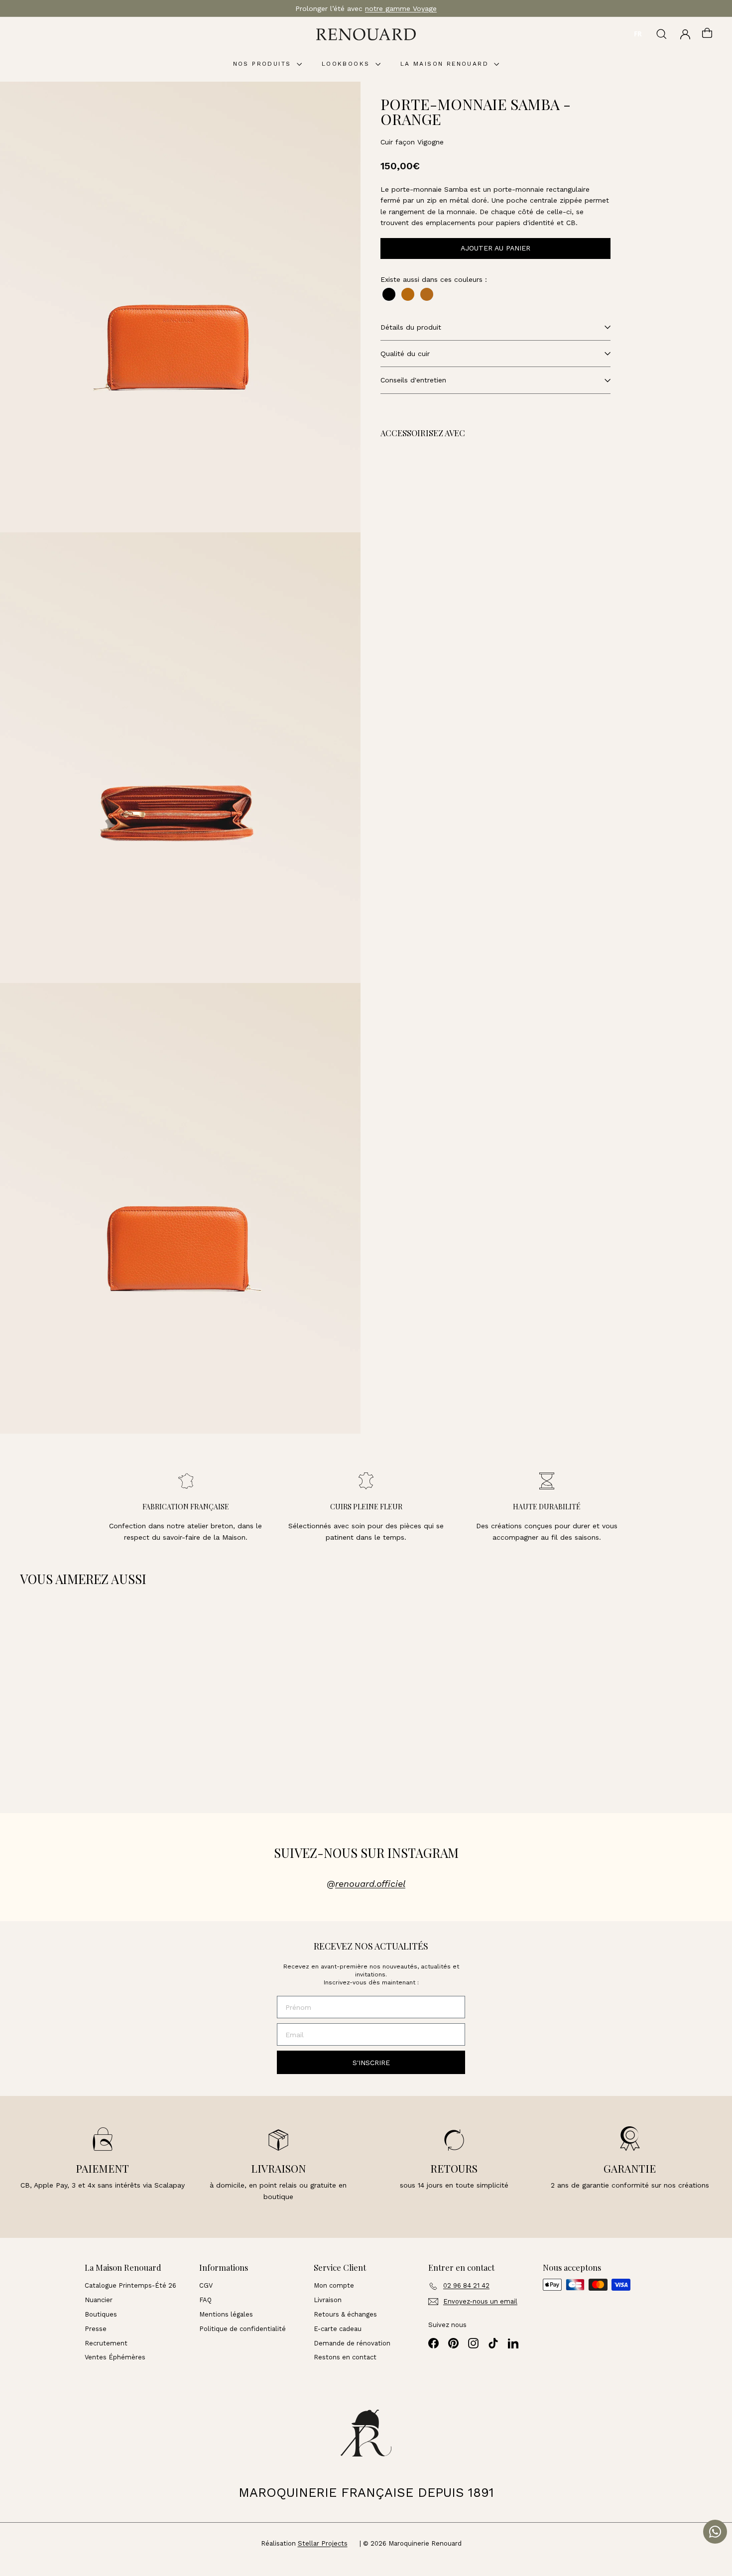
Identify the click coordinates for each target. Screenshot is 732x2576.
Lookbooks (347, 64)
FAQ (205, 2300)
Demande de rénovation (352, 2343)
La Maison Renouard (446, 64)
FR (638, 34)
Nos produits (264, 64)
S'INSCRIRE (371, 2063)
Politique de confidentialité (243, 2329)
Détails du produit (411, 327)
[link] (455, 498)
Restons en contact (345, 2357)
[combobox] (638, 34)
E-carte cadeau (338, 2329)
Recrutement (106, 2343)
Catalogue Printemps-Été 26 (130, 2285)
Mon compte (334, 2285)
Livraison (328, 2300)
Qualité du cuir (405, 354)
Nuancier (99, 2300)
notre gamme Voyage (401, 8)
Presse (96, 2329)
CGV (206, 2285)
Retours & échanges (345, 2314)
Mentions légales (226, 2314)
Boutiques (101, 2314)
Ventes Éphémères (115, 2357)
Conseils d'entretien (413, 380)
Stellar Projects (323, 2543)
